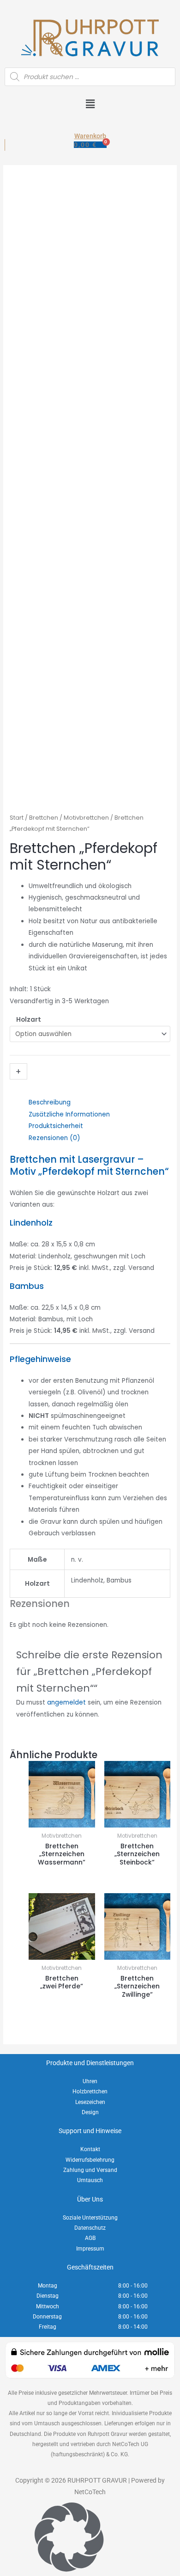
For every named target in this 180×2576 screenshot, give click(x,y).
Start (17, 818)
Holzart (29, 1020)
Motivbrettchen (86, 818)
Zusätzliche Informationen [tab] (69, 1114)
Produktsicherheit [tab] (56, 1126)
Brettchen (44, 818)
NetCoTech (90, 2492)
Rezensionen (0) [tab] (54, 1138)
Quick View (62, 1820)
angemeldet (66, 1702)
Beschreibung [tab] (50, 1102)
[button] (90, 105)
